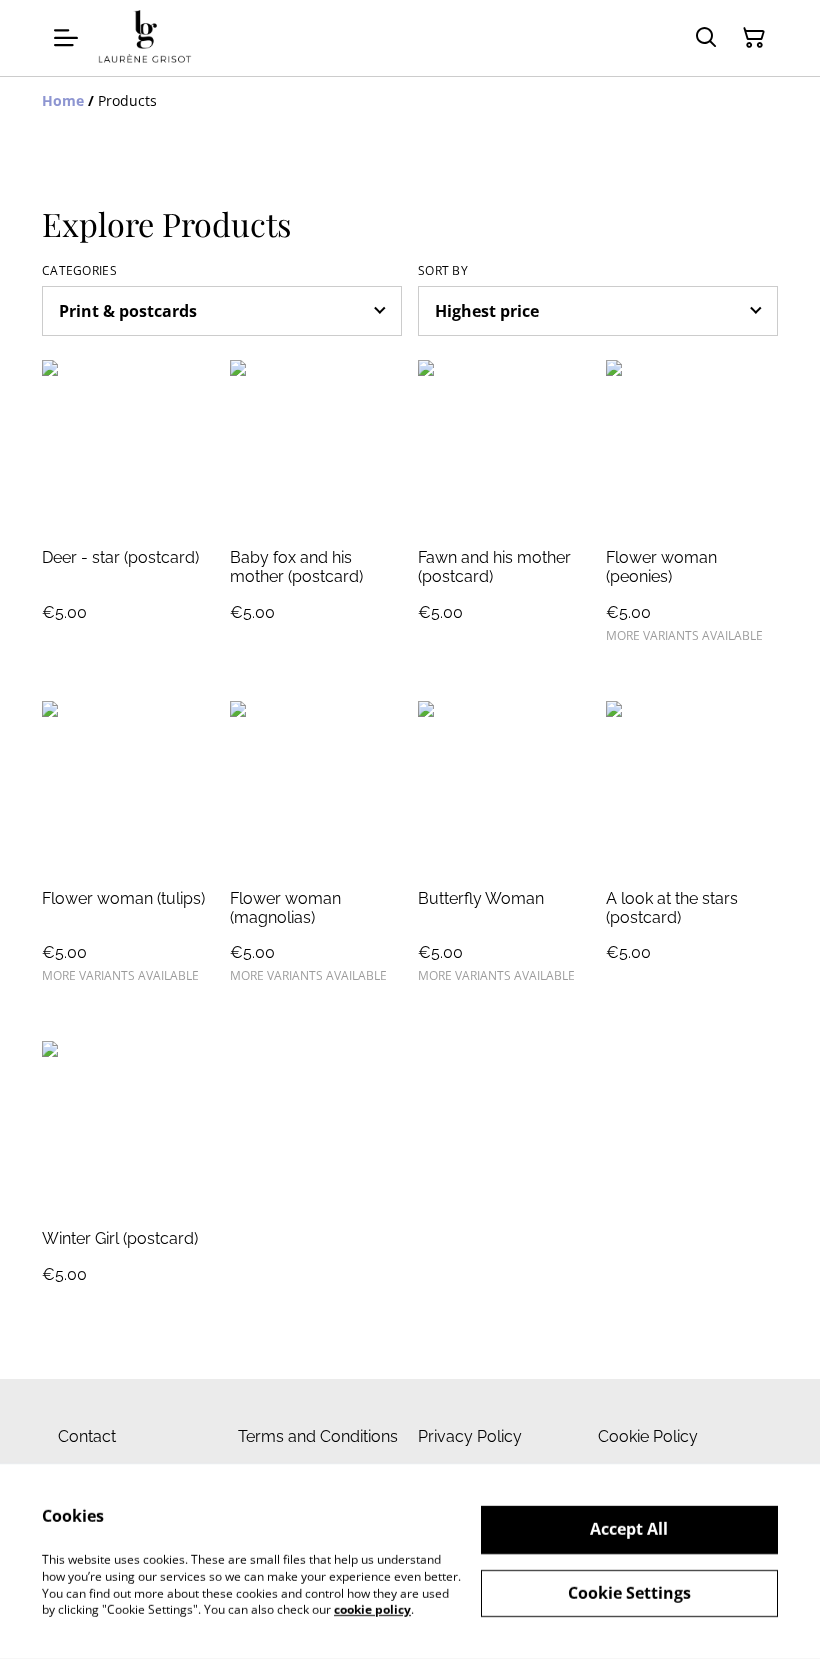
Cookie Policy (648, 1436)
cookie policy (372, 1609)
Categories (79, 271)
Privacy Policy (470, 1436)
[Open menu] (66, 38)
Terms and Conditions (318, 1436)
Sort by (443, 271)
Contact (87, 1436)
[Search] (706, 38)
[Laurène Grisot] (145, 38)
